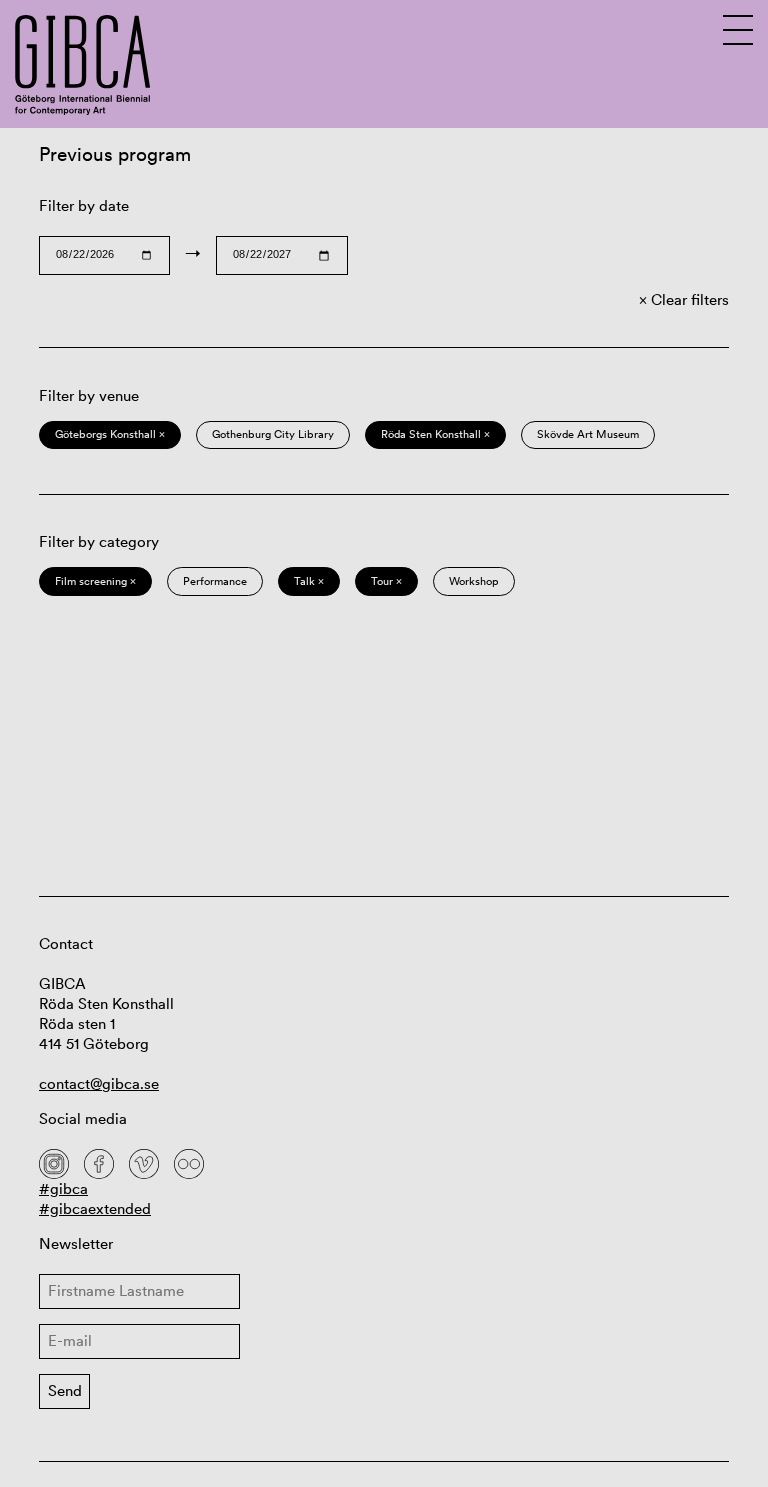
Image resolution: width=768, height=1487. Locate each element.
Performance (215, 581)
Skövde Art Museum (588, 434)
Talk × (309, 581)
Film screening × (95, 581)
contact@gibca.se (99, 1083)
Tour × (386, 581)
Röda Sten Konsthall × (435, 434)
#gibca (63, 1188)
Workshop (474, 581)
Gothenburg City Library (273, 434)
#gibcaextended (95, 1208)
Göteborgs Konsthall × (110, 434)
